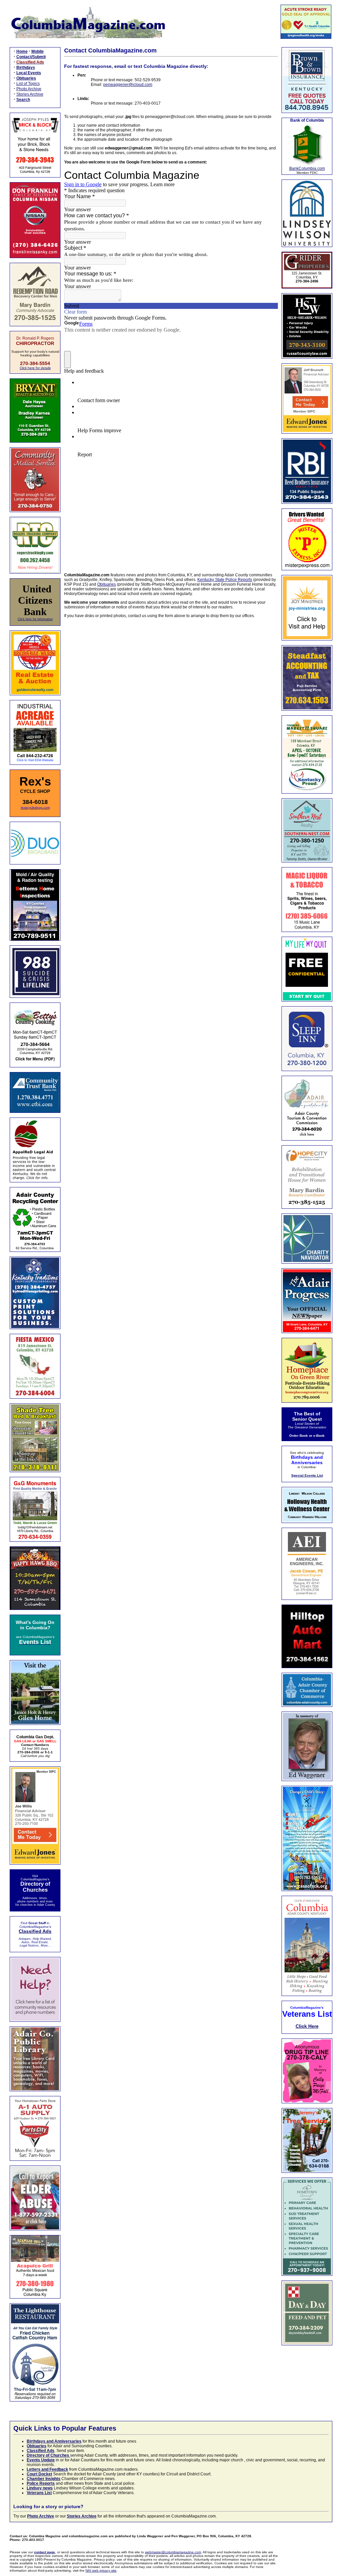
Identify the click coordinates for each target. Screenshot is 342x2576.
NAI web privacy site (101, 2570)
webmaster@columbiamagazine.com (173, 2552)
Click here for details (35, 368)
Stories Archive (30, 94)
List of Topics (28, 84)
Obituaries (107, 584)
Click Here (307, 2026)
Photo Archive (29, 89)
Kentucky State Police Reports (225, 580)
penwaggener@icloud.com (128, 85)
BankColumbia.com (307, 168)
